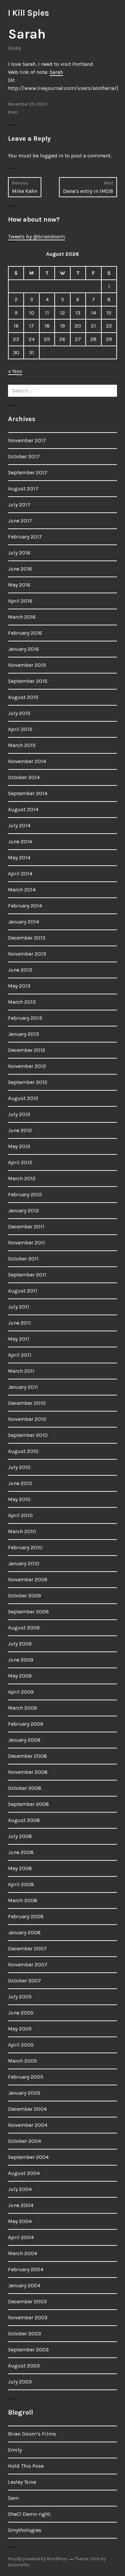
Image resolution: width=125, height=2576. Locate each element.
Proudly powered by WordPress (38, 2559)
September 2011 (27, 1275)
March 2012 (22, 1178)
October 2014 (24, 777)
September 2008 (28, 1804)
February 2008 (26, 1916)
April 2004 (21, 2237)
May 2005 (20, 2029)
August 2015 (23, 697)
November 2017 (27, 440)
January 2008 (24, 1932)
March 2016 (22, 617)
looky (14, 48)
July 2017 (19, 505)
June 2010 (20, 1483)
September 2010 (28, 1435)
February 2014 (25, 906)
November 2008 (28, 1772)
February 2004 (26, 2269)
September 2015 (28, 681)
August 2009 (24, 1628)
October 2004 (24, 2141)
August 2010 (23, 1451)
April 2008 (21, 1884)
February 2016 (25, 633)
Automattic (19, 2565)
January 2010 (24, 1563)
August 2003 (24, 2366)
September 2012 (28, 1082)
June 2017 (20, 521)
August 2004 (24, 2173)
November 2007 (28, 1965)
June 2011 (19, 1323)
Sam (13, 2498)
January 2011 (23, 1387)
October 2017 (24, 456)
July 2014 (19, 825)
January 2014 (23, 922)
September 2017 (28, 472)
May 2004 (20, 2221)
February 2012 (25, 1194)
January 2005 (24, 2093)
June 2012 (20, 1130)
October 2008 (25, 1788)
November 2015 (27, 665)
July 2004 (20, 2189)
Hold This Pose (26, 2466)
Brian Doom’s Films (32, 2434)
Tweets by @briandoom (36, 236)
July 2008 (20, 1836)
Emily (15, 2450)
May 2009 (20, 1676)
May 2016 (19, 585)
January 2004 (24, 2285)
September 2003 (28, 2350)
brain (13, 112)
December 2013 (27, 938)
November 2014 (27, 761)
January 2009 (24, 1740)
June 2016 (20, 569)
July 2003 (20, 2382)
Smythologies (25, 2530)
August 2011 (23, 1291)
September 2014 (28, 793)
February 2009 (26, 1724)
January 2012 (23, 1210)
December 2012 (27, 1050)
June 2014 (20, 841)
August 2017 (23, 488)
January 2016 (23, 649)
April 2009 (21, 1692)
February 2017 (25, 537)
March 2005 (22, 2061)
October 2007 (24, 1981)
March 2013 (22, 1002)
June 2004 (21, 2205)
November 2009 (28, 1579)
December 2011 (26, 1226)
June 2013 (20, 970)
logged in (52, 156)
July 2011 (19, 1307)
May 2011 (19, 1339)
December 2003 (27, 2301)
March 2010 (22, 1531)
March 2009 (22, 1708)
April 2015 (20, 729)
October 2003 (24, 2334)
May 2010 (19, 1499)
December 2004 (27, 2109)
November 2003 (28, 2317)
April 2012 (20, 1162)
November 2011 (26, 1243)
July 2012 (19, 1114)
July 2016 (19, 553)
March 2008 (23, 1900)
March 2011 (21, 1371)
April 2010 (20, 1515)
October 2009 (24, 1596)
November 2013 (27, 954)
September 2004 (28, 2157)
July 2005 (20, 1997)
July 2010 (19, 1467)
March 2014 (22, 890)
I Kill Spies (28, 13)
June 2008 (21, 1852)
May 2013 (19, 986)
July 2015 (19, 713)
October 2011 (23, 1259)
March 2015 (22, 745)
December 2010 (27, 1403)
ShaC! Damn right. (30, 2514)
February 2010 (25, 1547)
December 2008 (27, 1756)
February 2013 (25, 1018)
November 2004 (28, 2125)
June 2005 (21, 2013)
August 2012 (23, 1098)
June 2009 (21, 1660)
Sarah (56, 72)
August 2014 (23, 809)
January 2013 (23, 1034)
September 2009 (28, 1612)
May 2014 (19, 857)
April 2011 (20, 1355)
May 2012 (19, 1146)
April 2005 (21, 2045)
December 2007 (27, 1948)
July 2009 (20, 1644)
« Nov (15, 371)
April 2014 (20, 874)
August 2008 (24, 1820)
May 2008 (20, 1868)
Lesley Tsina (22, 2482)
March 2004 (22, 2253)
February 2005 (26, 2077)
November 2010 (27, 1419)
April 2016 (20, 601)
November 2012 (27, 1066)
